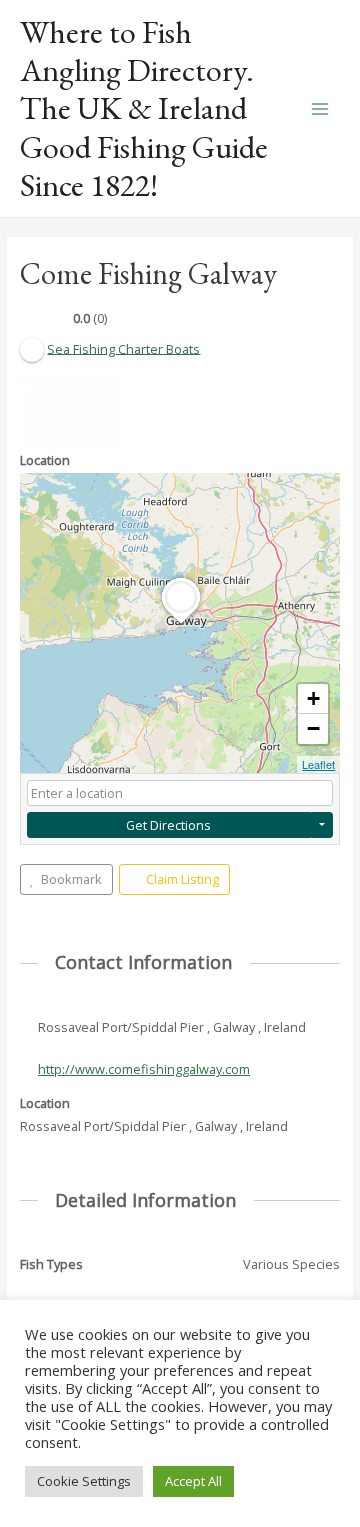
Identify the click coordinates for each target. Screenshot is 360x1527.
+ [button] (313, 698)
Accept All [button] (193, 1481)
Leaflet (318, 764)
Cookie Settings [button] (84, 1481)
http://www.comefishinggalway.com (144, 1069)
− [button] (313, 728)
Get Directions (168, 825)
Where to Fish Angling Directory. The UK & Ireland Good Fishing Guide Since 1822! (144, 108)
